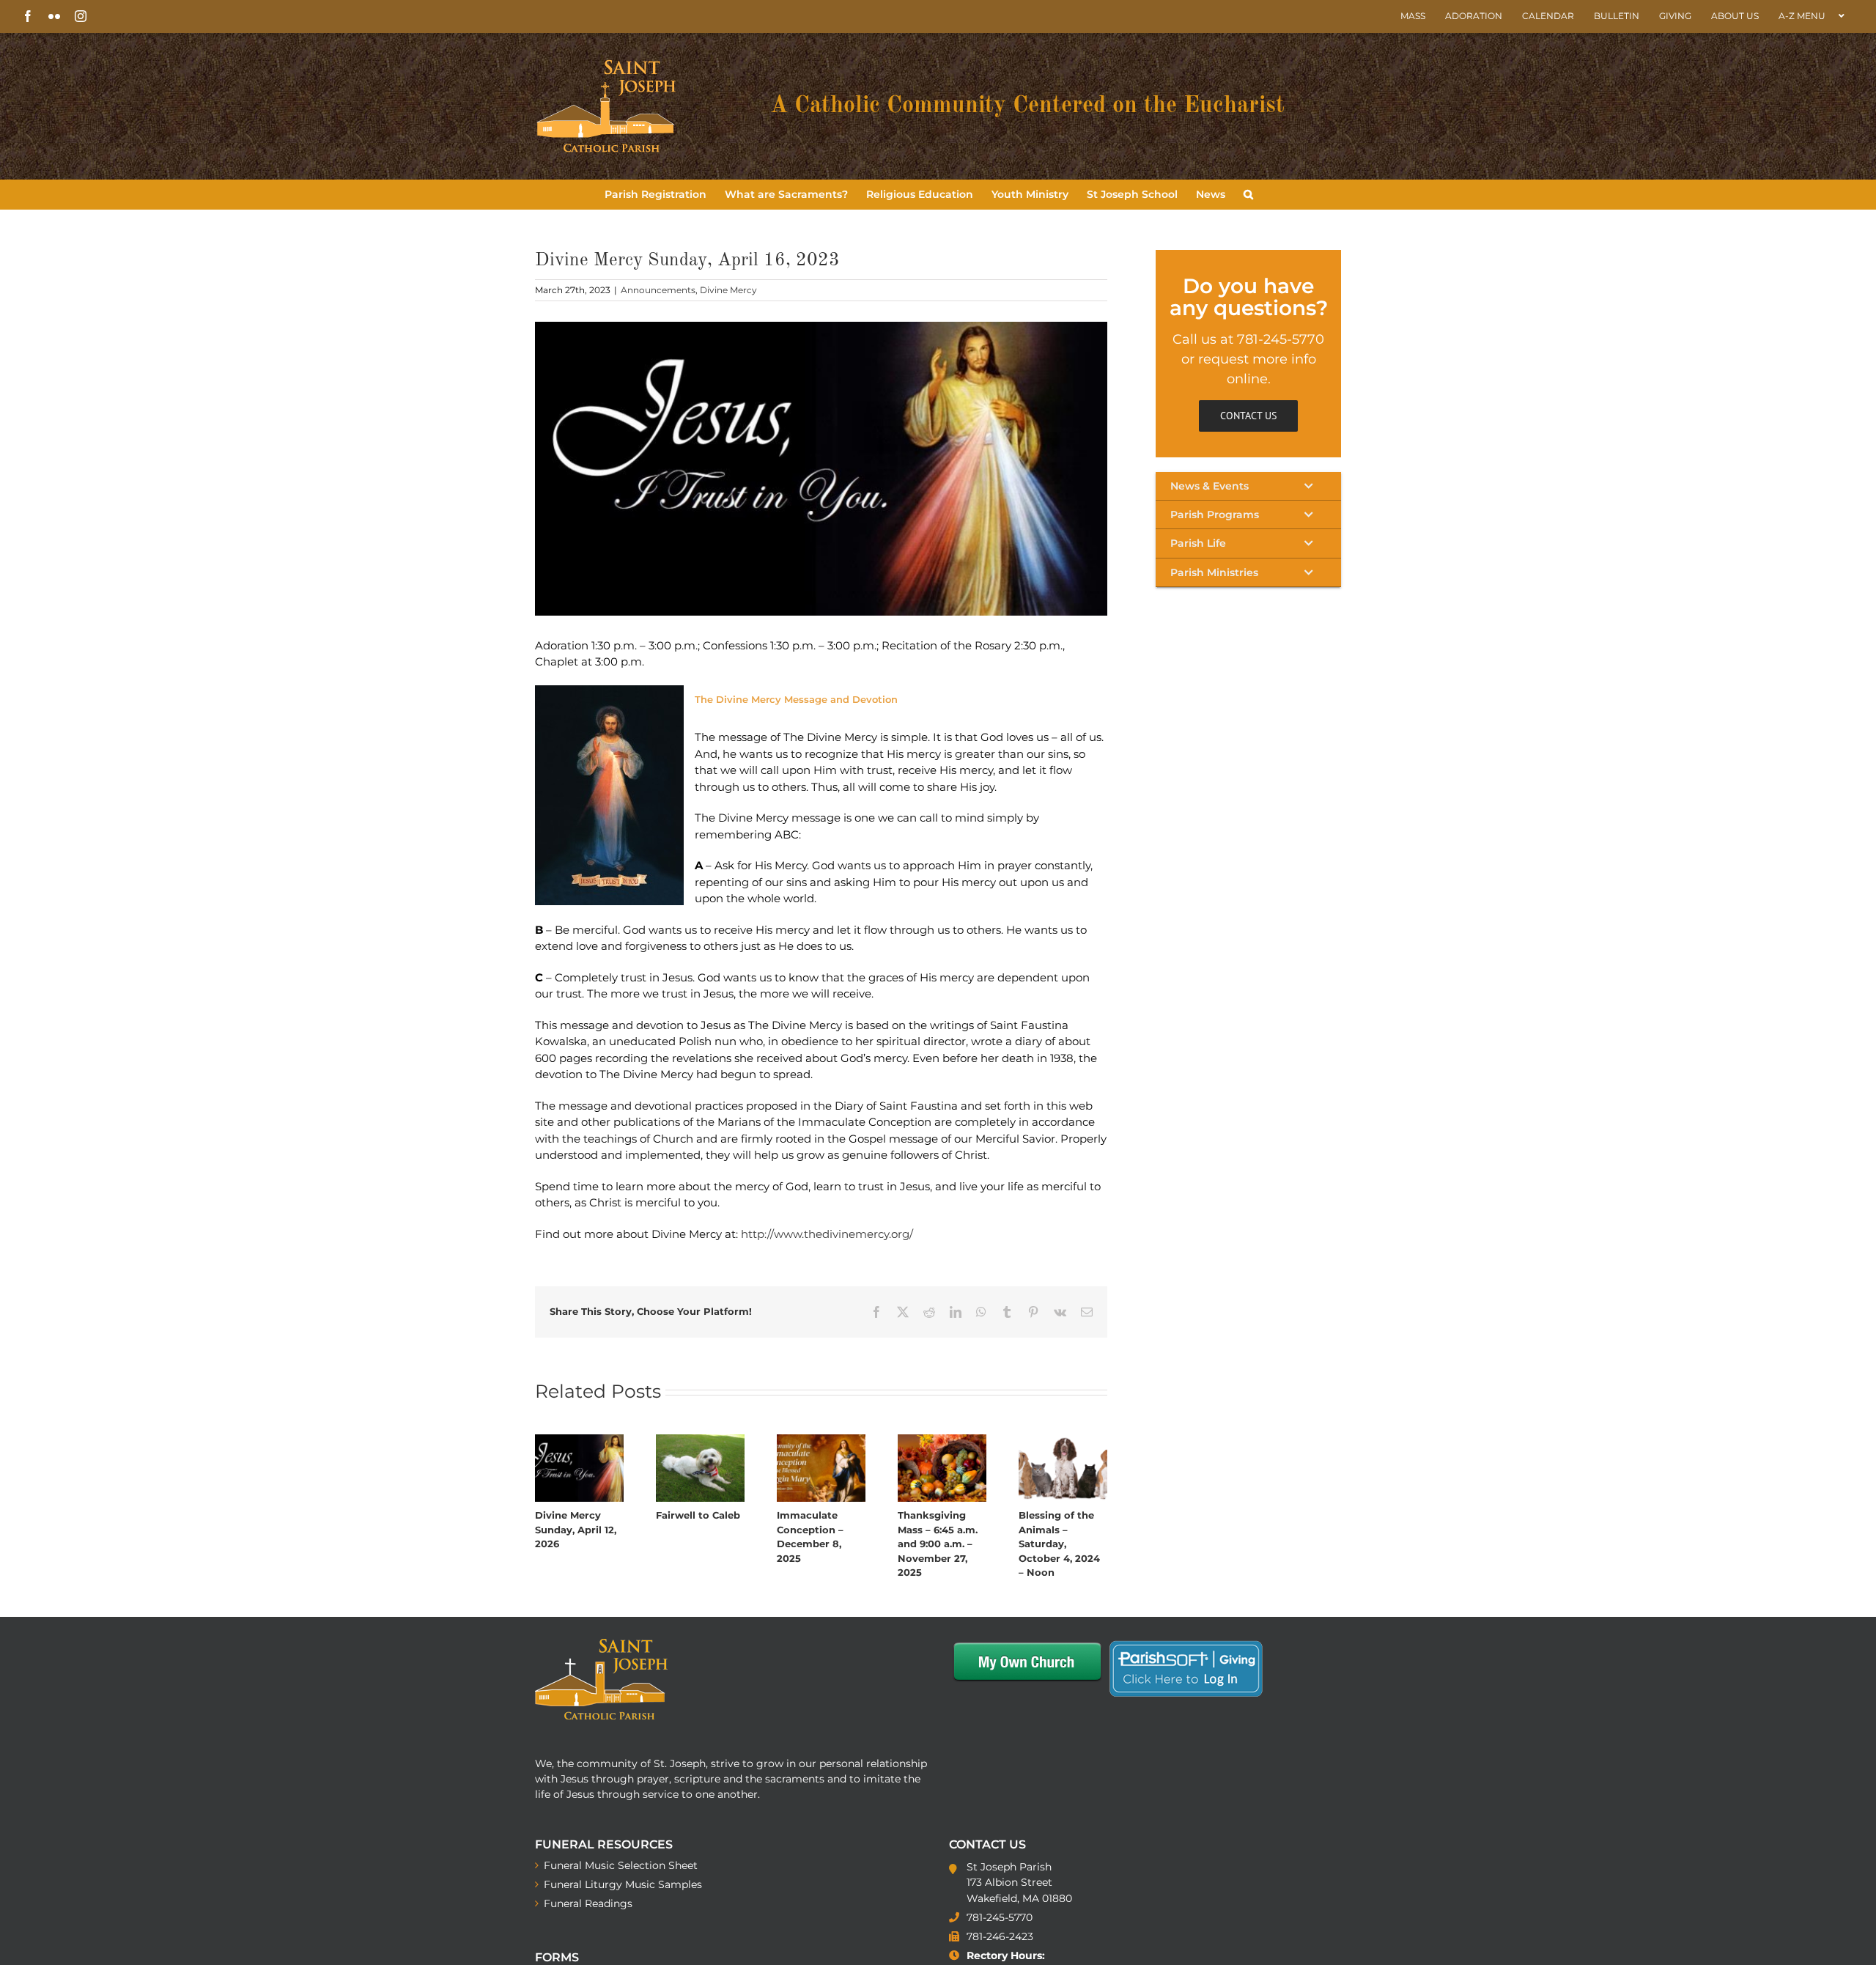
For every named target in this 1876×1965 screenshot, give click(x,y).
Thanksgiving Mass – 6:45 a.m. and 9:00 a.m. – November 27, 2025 (938, 1544)
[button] (1248, 194)
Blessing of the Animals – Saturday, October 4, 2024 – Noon (1059, 1544)
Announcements (658, 290)
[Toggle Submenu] (1248, 486)
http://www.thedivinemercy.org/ (827, 1234)
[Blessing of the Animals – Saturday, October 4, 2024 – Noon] (1063, 1441)
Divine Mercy (728, 290)
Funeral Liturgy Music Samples (623, 1884)
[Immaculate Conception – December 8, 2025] (821, 1441)
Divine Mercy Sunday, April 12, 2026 (576, 1529)
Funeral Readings (588, 1903)
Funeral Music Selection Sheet (621, 1865)
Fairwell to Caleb (698, 1515)
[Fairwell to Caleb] (700, 1441)
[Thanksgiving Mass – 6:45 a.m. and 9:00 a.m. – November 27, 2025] (942, 1441)
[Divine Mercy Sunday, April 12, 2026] (579, 1441)
